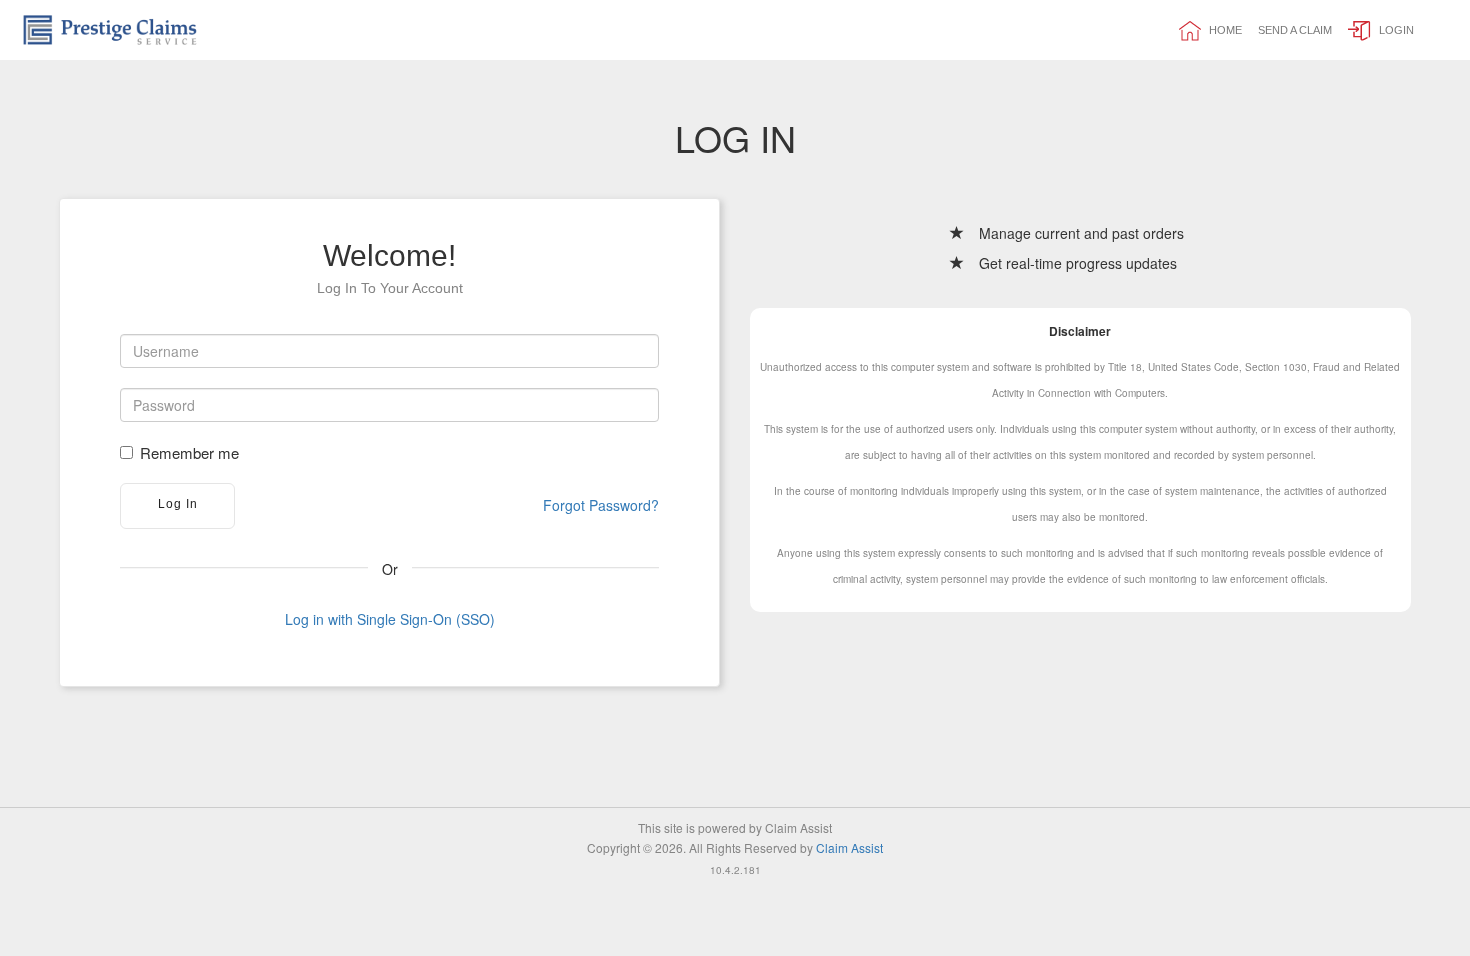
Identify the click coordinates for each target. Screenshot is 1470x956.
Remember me (189, 452)
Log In (178, 504)
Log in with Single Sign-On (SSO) (390, 619)
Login (1395, 30)
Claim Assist (849, 847)
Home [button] (1224, 30)
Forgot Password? (601, 505)
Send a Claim (1295, 30)
